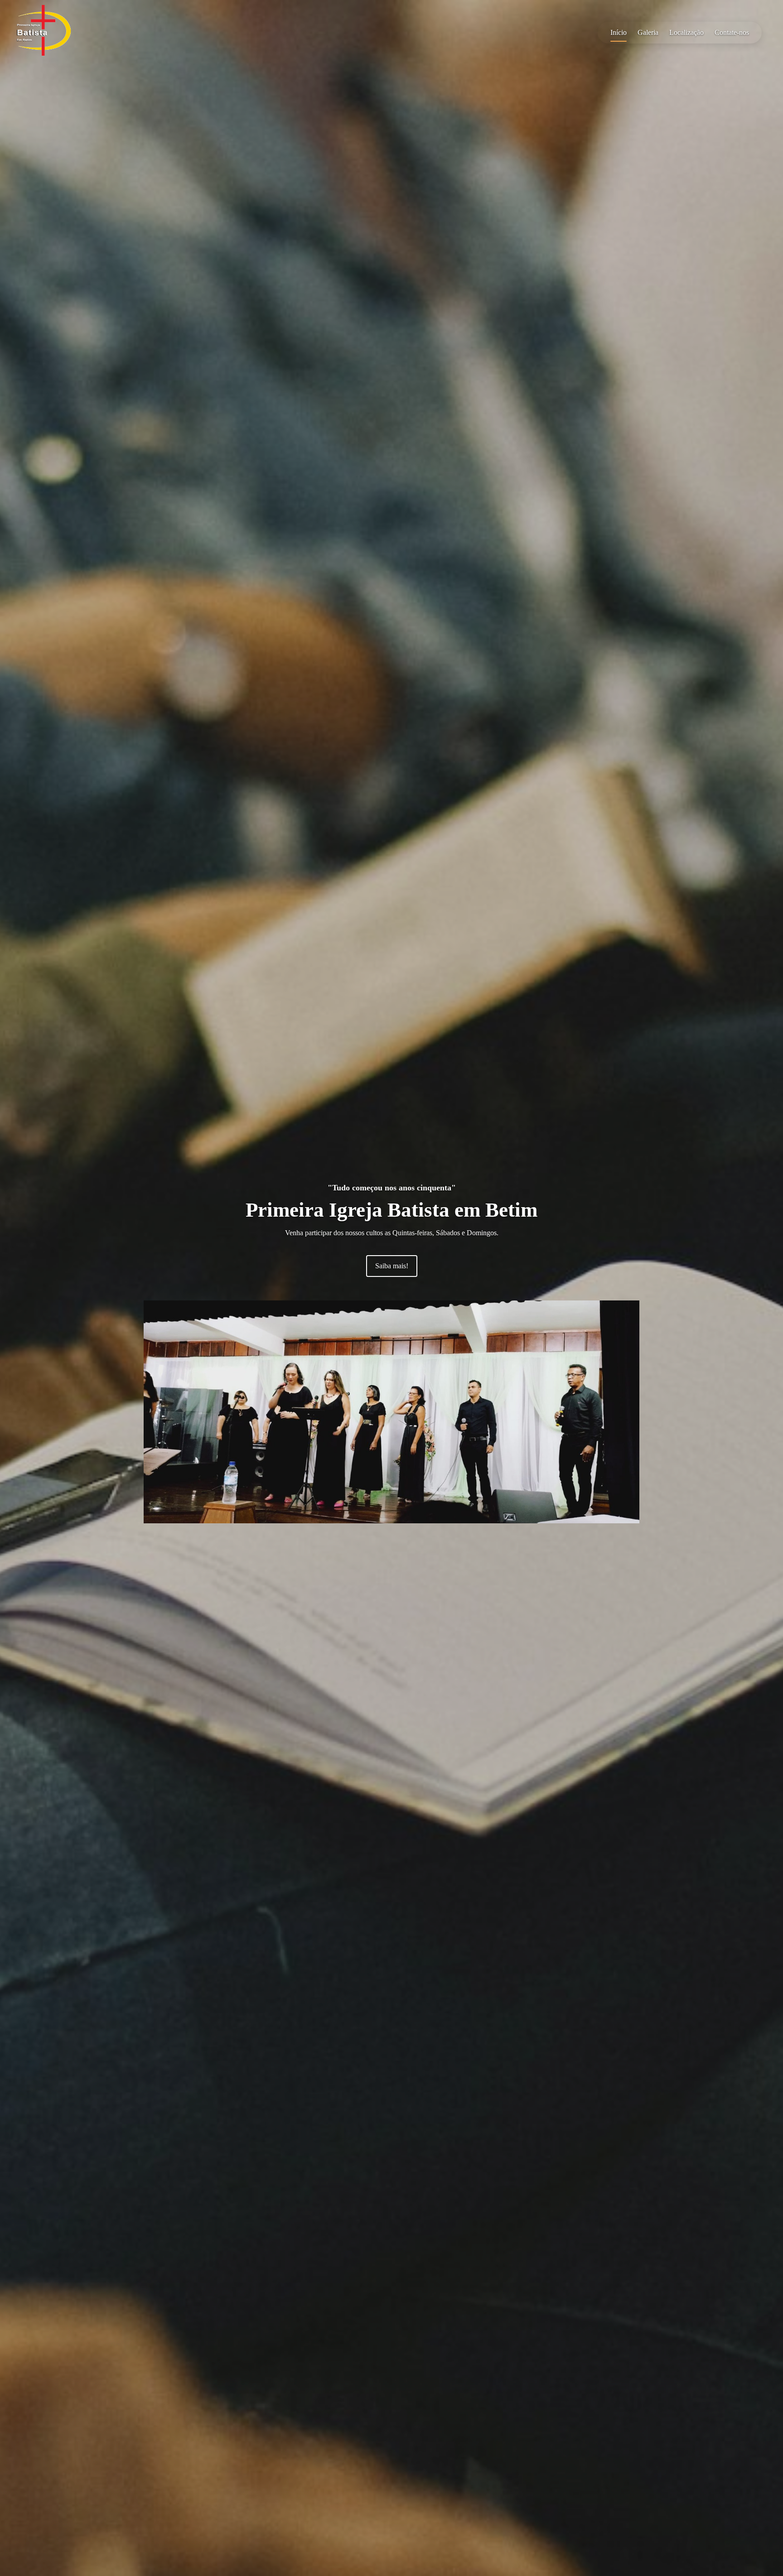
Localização (686, 32)
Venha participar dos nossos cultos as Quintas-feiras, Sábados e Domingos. (392, 1233)
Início (619, 32)
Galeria (648, 32)
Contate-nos (732, 32)
